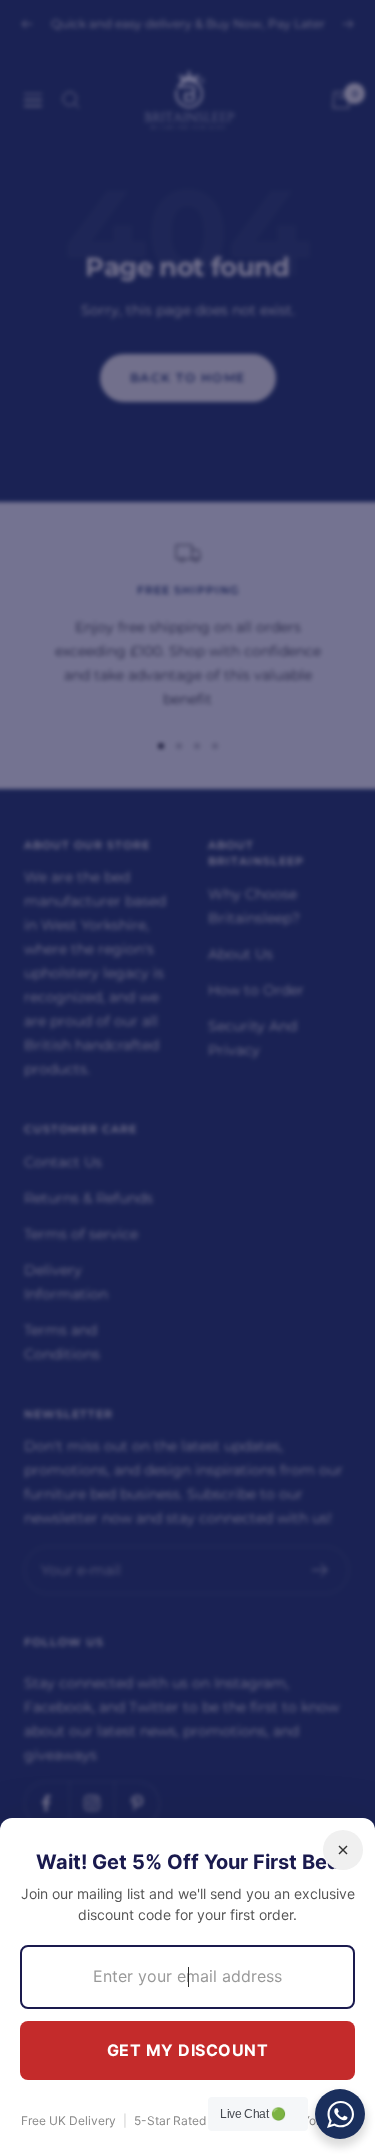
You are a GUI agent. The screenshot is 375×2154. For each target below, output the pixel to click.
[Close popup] (343, 1850)
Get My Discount (188, 2050)
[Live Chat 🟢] (340, 2114)
